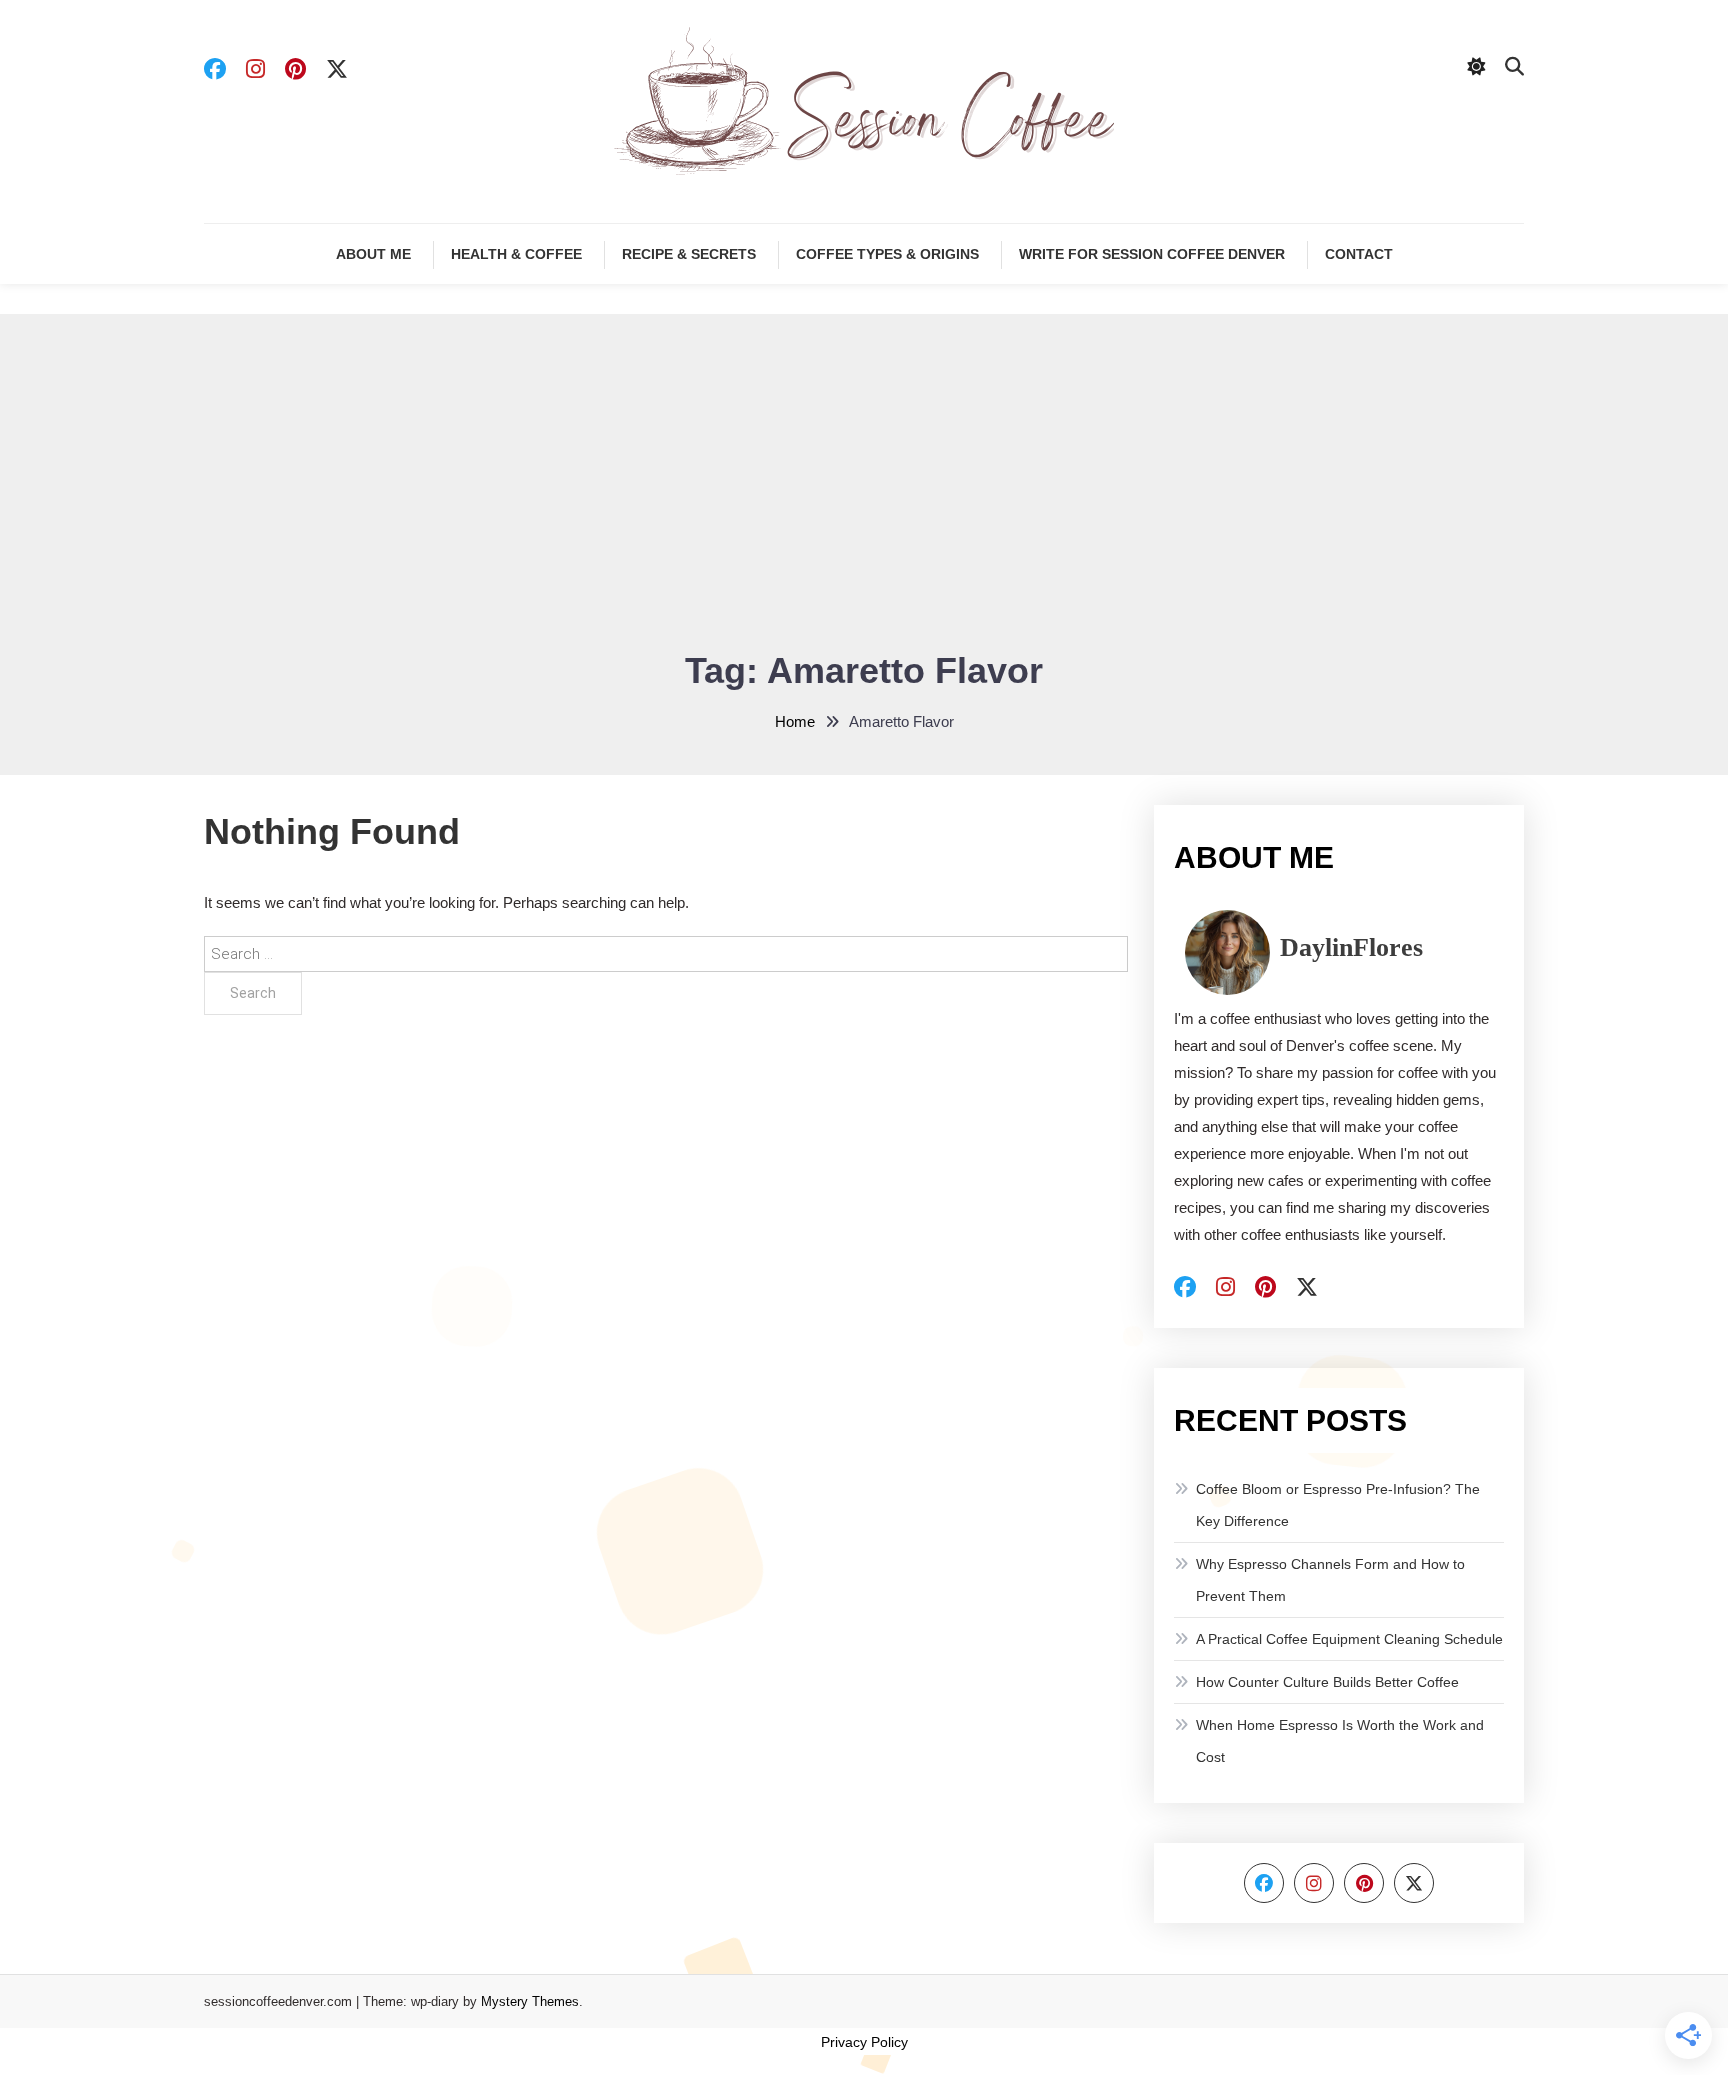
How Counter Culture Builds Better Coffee (1327, 1682)
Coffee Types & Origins (887, 254)
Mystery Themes (530, 2001)
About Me (373, 254)
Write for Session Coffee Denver (1152, 254)
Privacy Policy (864, 2042)
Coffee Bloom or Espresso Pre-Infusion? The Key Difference (1338, 1505)
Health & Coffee (516, 254)
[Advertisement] (864, 494)
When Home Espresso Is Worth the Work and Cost (1340, 1741)
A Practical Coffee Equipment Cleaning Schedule (1349, 1639)
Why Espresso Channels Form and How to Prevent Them (1330, 1580)
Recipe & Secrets (689, 254)
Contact (1359, 254)
